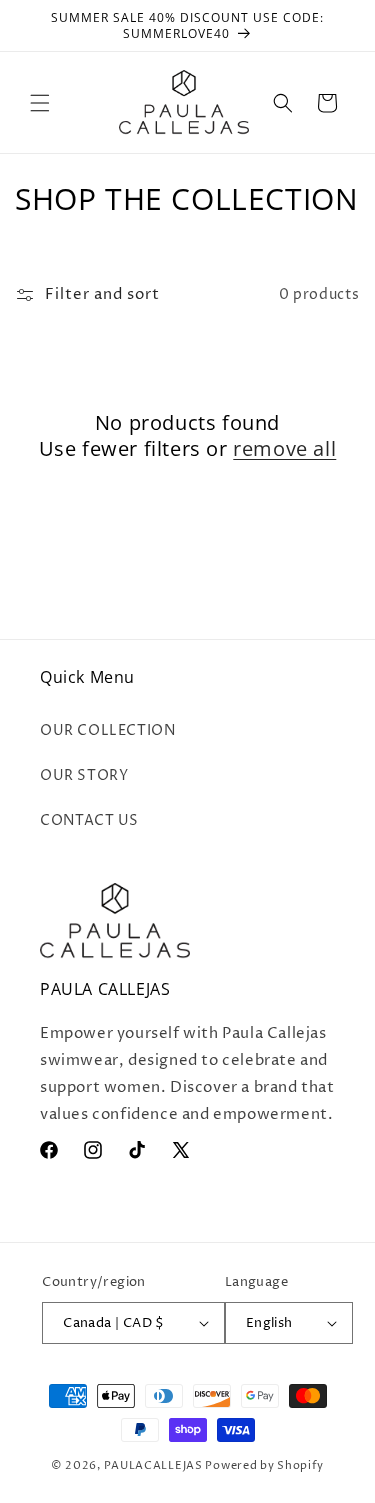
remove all (284, 449)
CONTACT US (89, 820)
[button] (40, 103)
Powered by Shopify (264, 1465)
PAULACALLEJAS (153, 1465)
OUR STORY (84, 775)
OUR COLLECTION (107, 730)
